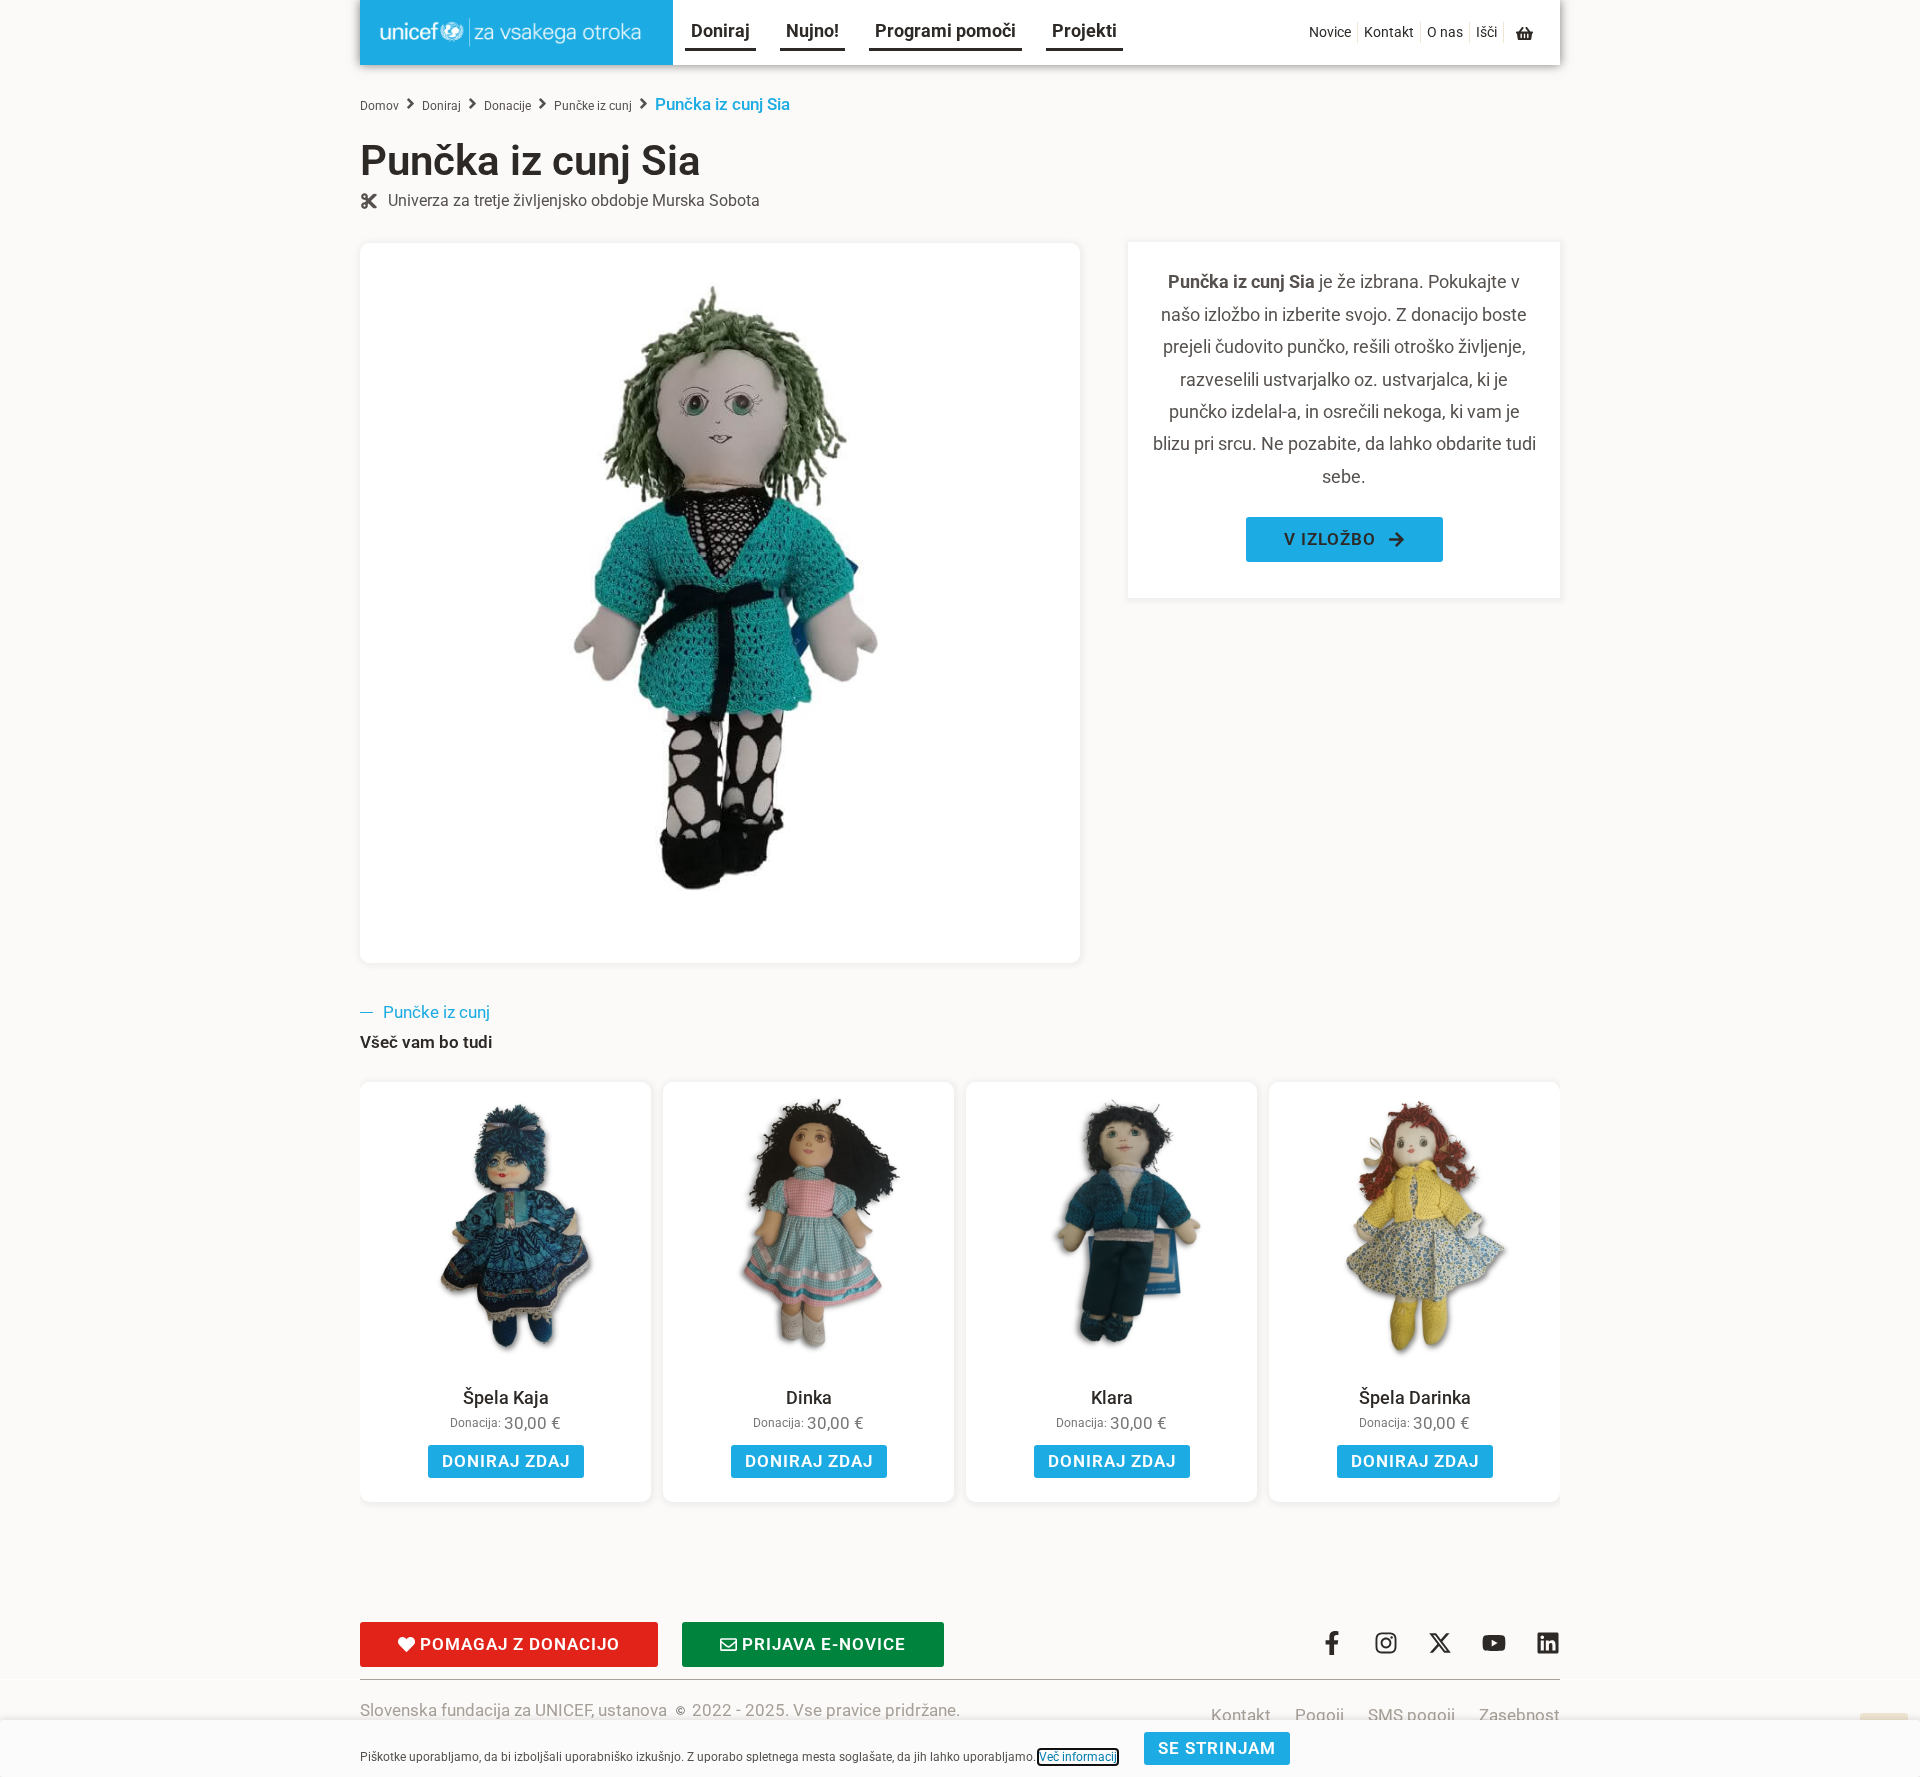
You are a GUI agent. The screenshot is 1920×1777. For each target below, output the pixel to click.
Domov (379, 106)
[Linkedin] (1548, 1643)
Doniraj (441, 106)
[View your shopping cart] (1526, 33)
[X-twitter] (1440, 1643)
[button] (1344, 539)
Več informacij (1078, 1757)
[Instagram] (1386, 1643)
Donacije (507, 106)
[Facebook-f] (1332, 1643)
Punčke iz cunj (593, 106)
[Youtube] (1494, 1643)
